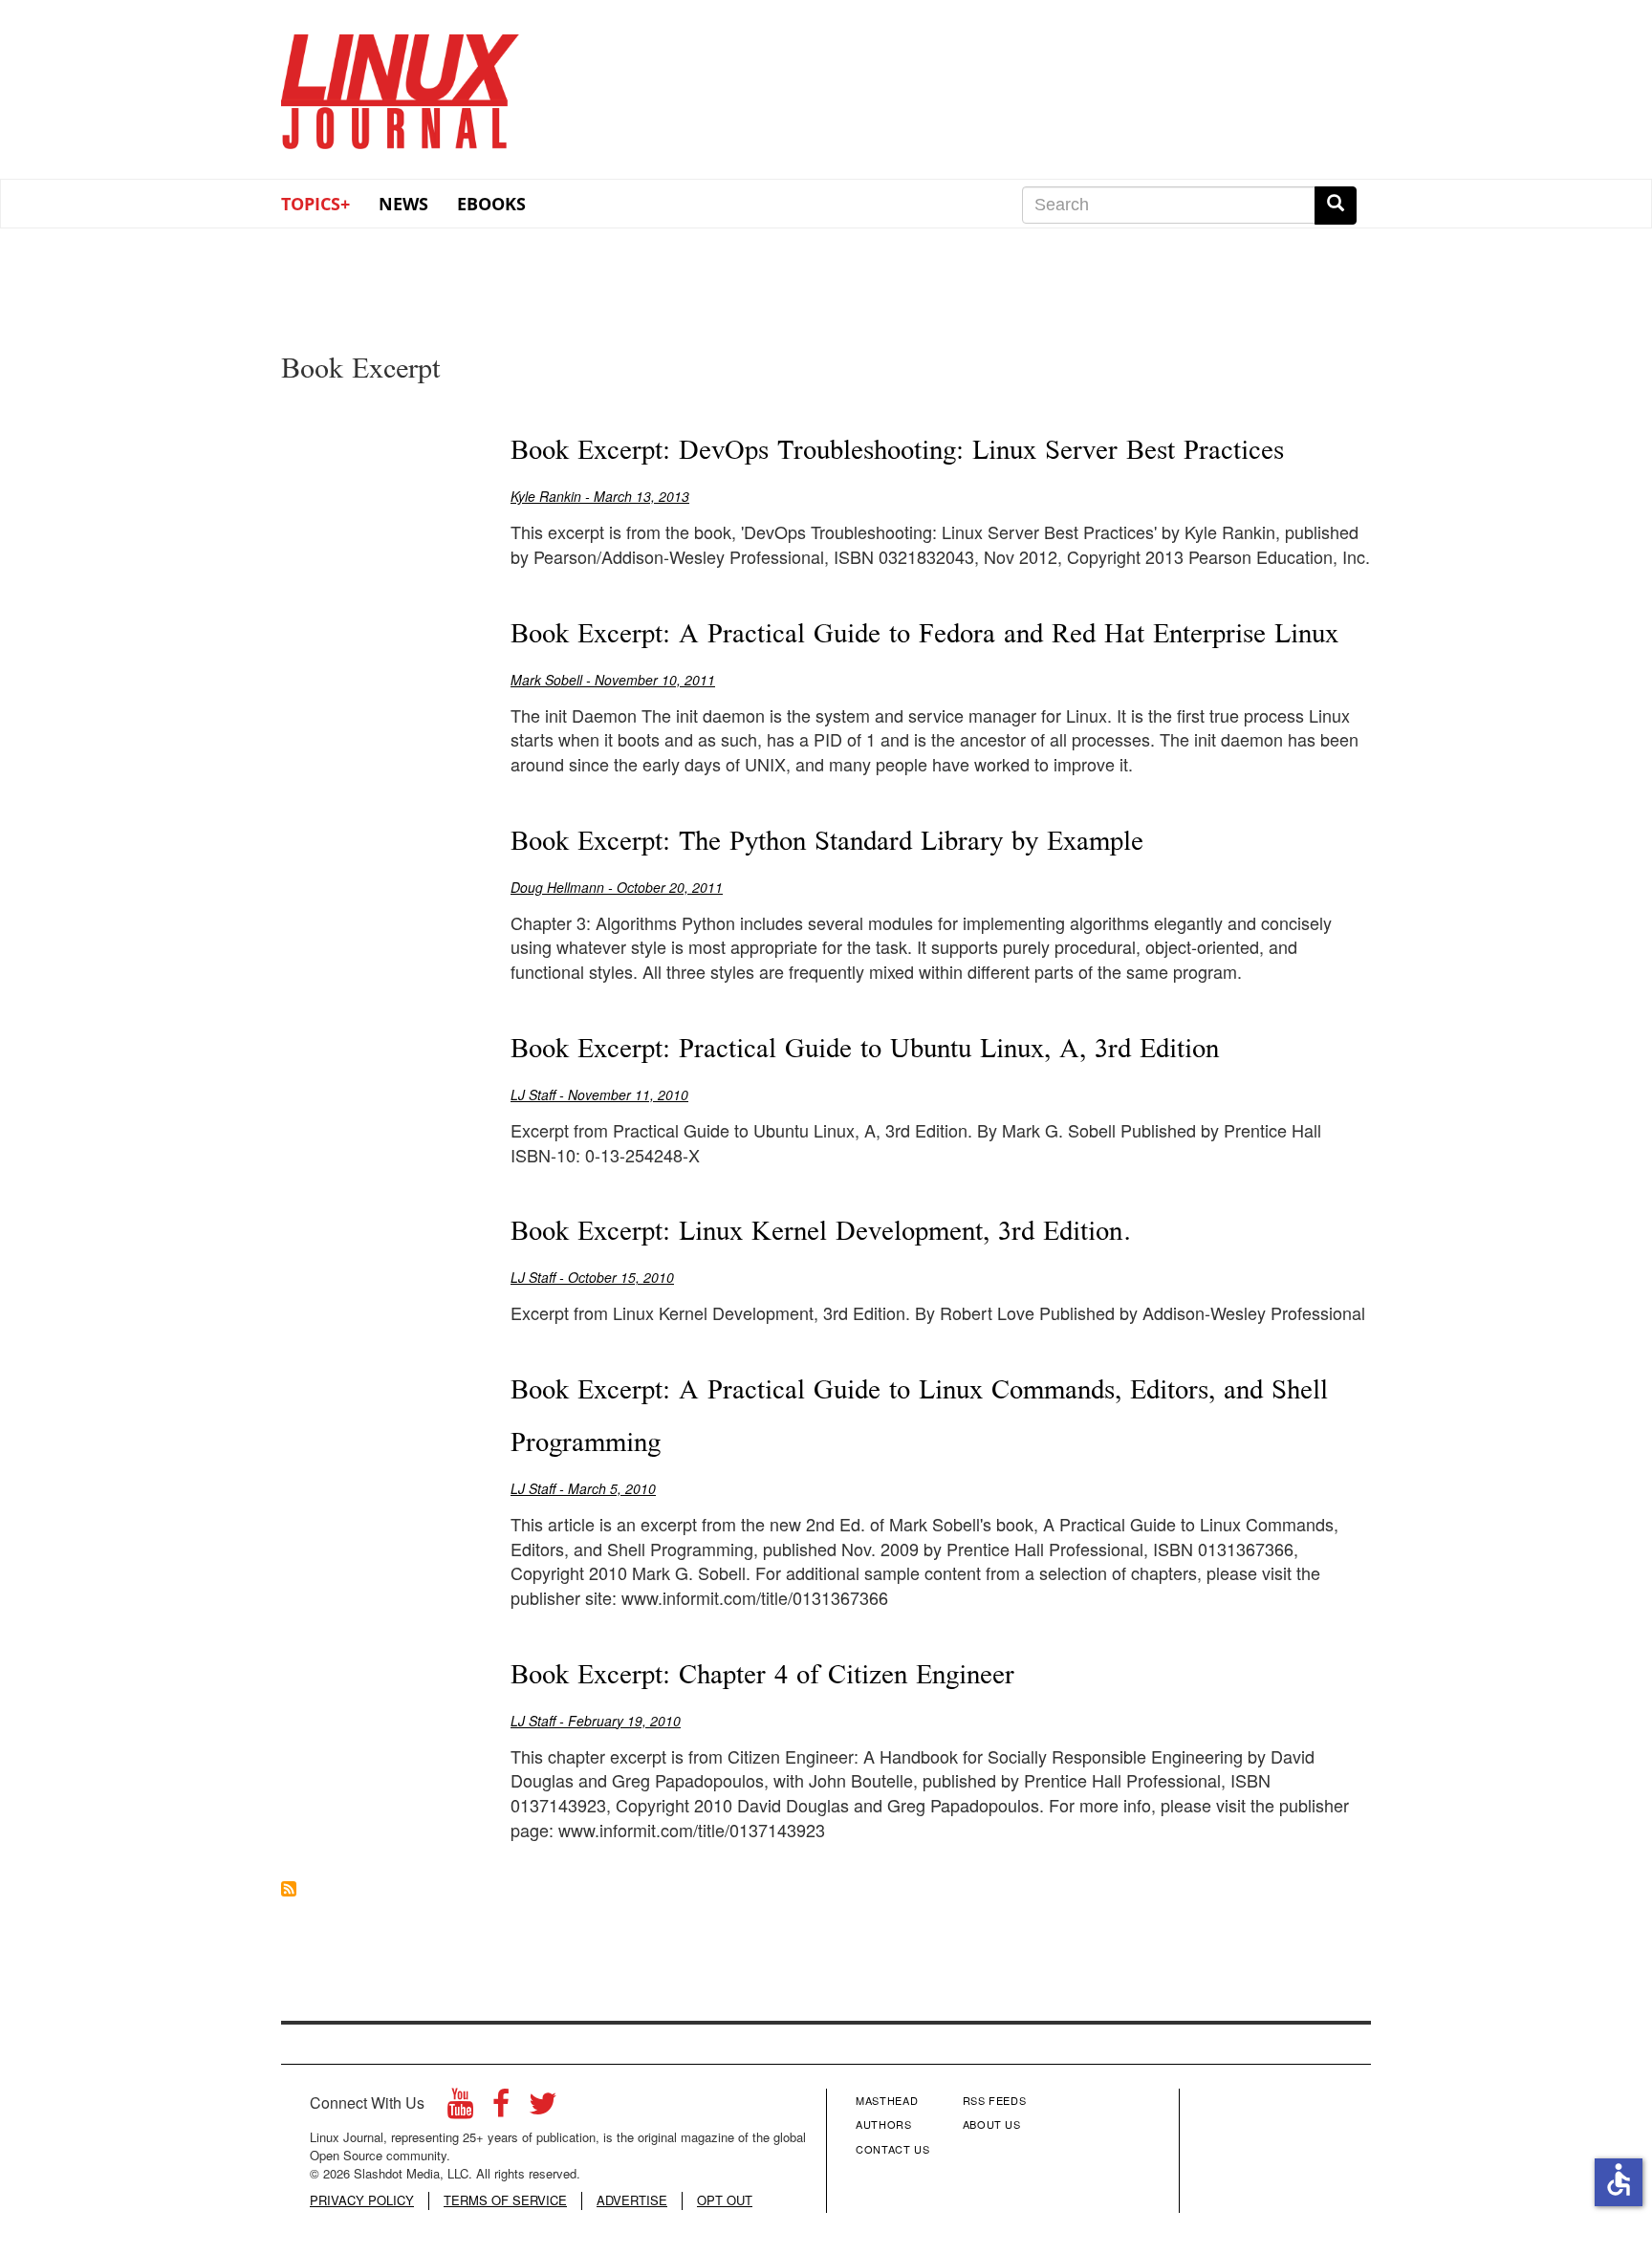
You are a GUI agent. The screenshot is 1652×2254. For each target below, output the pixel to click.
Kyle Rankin (546, 496)
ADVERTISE (632, 2200)
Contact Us (893, 2149)
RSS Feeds (995, 2100)
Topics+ (315, 204)
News (403, 204)
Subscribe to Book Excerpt (289, 1889)
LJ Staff (533, 1094)
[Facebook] (501, 2108)
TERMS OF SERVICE (505, 2200)
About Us (992, 2124)
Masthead (887, 2100)
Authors (884, 2124)
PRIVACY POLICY (362, 2200)
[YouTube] (460, 2108)
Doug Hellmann (557, 887)
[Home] (401, 85)
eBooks (491, 204)
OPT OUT (725, 2200)
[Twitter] (543, 2108)
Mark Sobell (546, 680)
